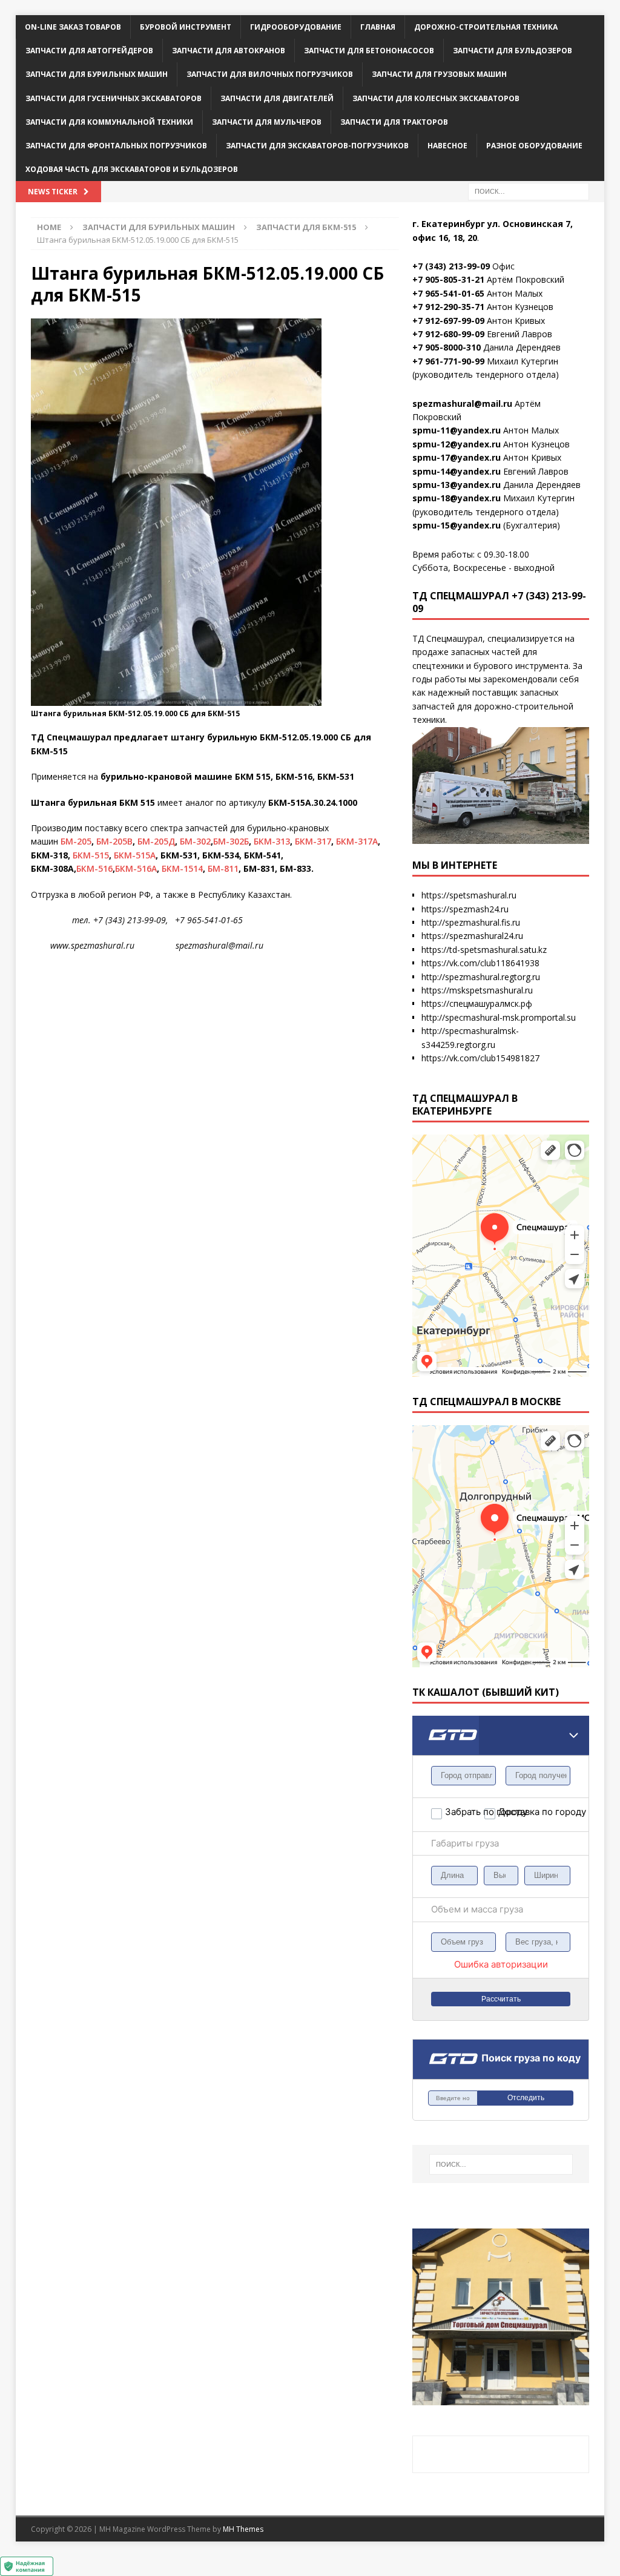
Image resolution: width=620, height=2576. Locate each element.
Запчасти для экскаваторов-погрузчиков (317, 146)
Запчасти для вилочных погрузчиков (270, 74)
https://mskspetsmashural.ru (477, 990)
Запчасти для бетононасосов (369, 51)
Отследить (526, 2098)
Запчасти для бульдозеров (513, 51)
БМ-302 (195, 841)
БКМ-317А (357, 841)
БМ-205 (76, 841)
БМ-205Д (156, 841)
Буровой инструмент (186, 27)
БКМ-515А (135, 855)
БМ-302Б (231, 841)
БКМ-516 (94, 868)
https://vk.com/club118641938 (480, 963)
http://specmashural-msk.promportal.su (499, 1017)
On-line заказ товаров (73, 27)
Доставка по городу (518, 1812)
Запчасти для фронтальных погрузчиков (116, 146)
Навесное (447, 146)
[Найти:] (529, 191)
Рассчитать (501, 1999)
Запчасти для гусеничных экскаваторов (114, 98)
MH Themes (243, 2529)
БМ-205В (114, 841)
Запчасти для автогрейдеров (89, 51)
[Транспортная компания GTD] (427, 1723)
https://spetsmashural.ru (469, 895)
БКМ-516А (136, 868)
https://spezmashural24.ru (472, 936)
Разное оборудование (534, 146)
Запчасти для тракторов (394, 122)
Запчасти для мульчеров (267, 122)
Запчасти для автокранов (229, 51)
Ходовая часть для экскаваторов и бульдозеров (132, 169)
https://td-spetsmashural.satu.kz (484, 950)
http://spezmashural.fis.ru (471, 922)
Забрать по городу (464, 1812)
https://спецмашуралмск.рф (477, 1003)
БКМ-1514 (182, 868)
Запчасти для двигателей (277, 98)
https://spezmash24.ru (465, 909)
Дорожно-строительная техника (486, 27)
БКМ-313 (272, 841)
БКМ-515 (91, 855)
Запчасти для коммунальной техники (109, 122)
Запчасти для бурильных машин (97, 74)
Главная (378, 27)
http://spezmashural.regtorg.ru (481, 977)
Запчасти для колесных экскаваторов (436, 98)
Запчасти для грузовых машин (439, 74)
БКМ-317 (313, 841)
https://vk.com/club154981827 (480, 1058)
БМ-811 (223, 868)
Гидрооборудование (296, 27)
